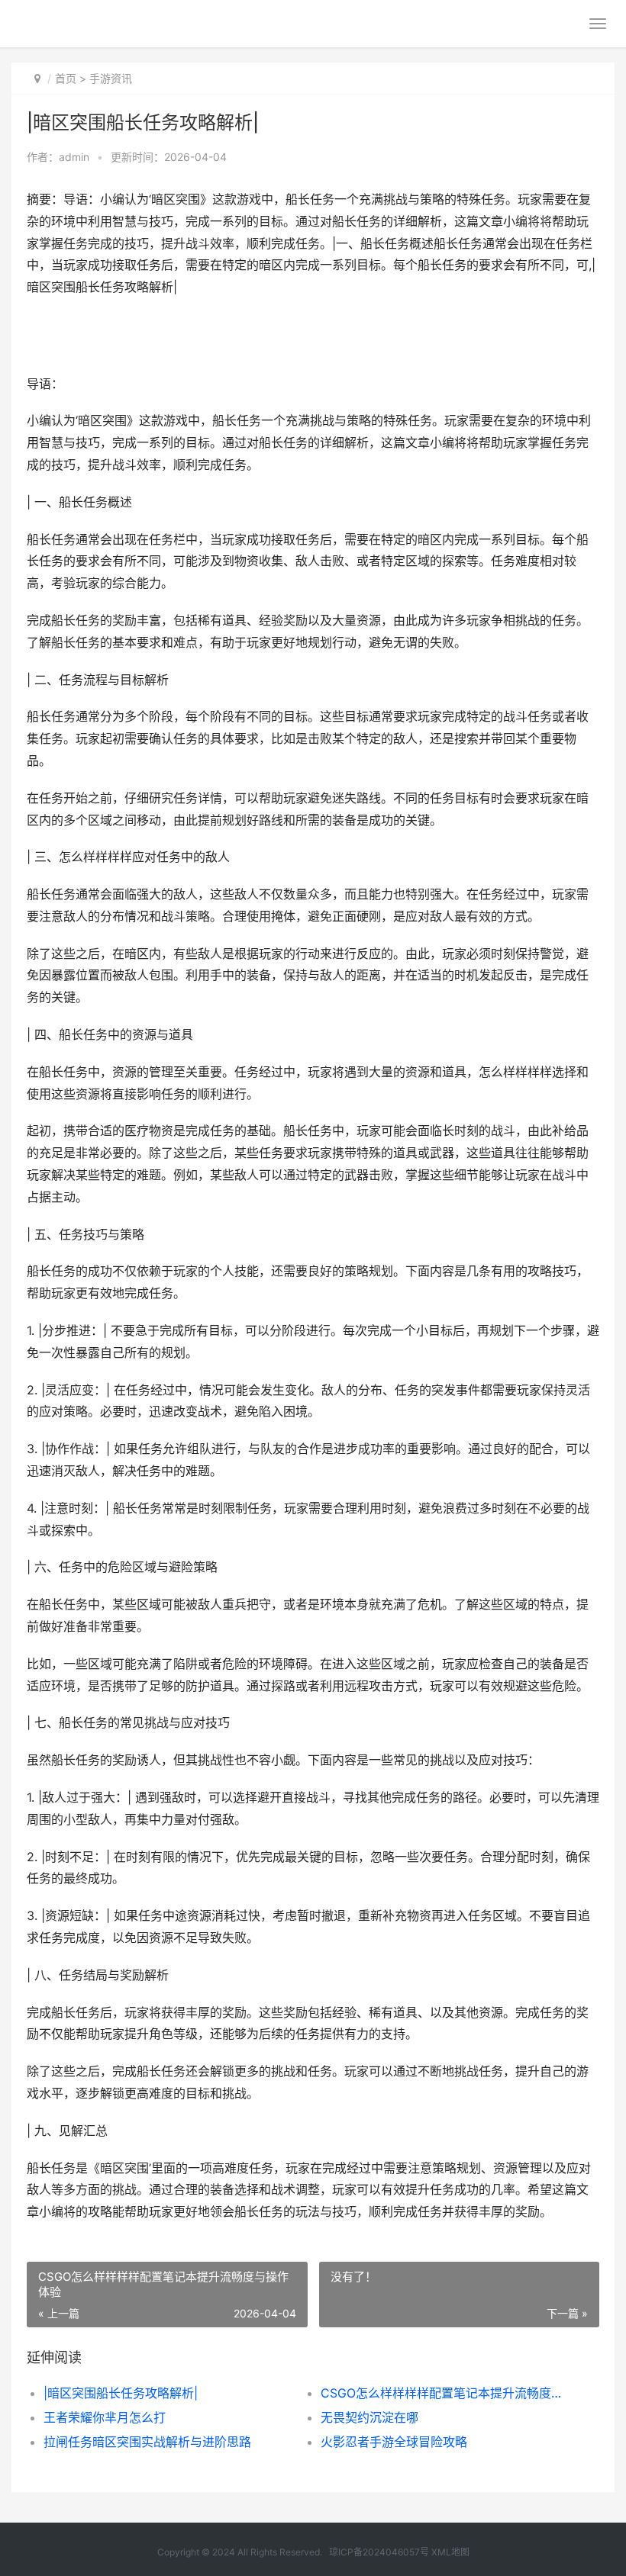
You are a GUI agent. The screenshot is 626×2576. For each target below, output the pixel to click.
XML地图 (450, 2552)
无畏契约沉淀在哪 (369, 2417)
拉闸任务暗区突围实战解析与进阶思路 (147, 2442)
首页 (66, 78)
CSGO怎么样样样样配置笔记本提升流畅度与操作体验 (445, 2393)
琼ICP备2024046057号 (379, 2552)
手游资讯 (111, 78)
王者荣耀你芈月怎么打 (105, 2417)
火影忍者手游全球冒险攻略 (394, 2442)
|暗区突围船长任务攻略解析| (121, 2393)
